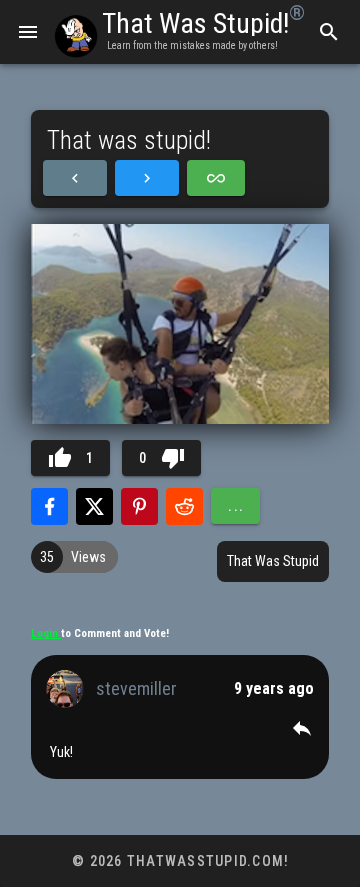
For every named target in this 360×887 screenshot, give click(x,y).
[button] (302, 728)
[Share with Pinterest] (139, 506)
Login (46, 633)
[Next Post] (147, 178)
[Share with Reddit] (184, 506)
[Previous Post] (75, 178)
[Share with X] (94, 506)
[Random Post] (216, 178)
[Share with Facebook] (49, 506)
